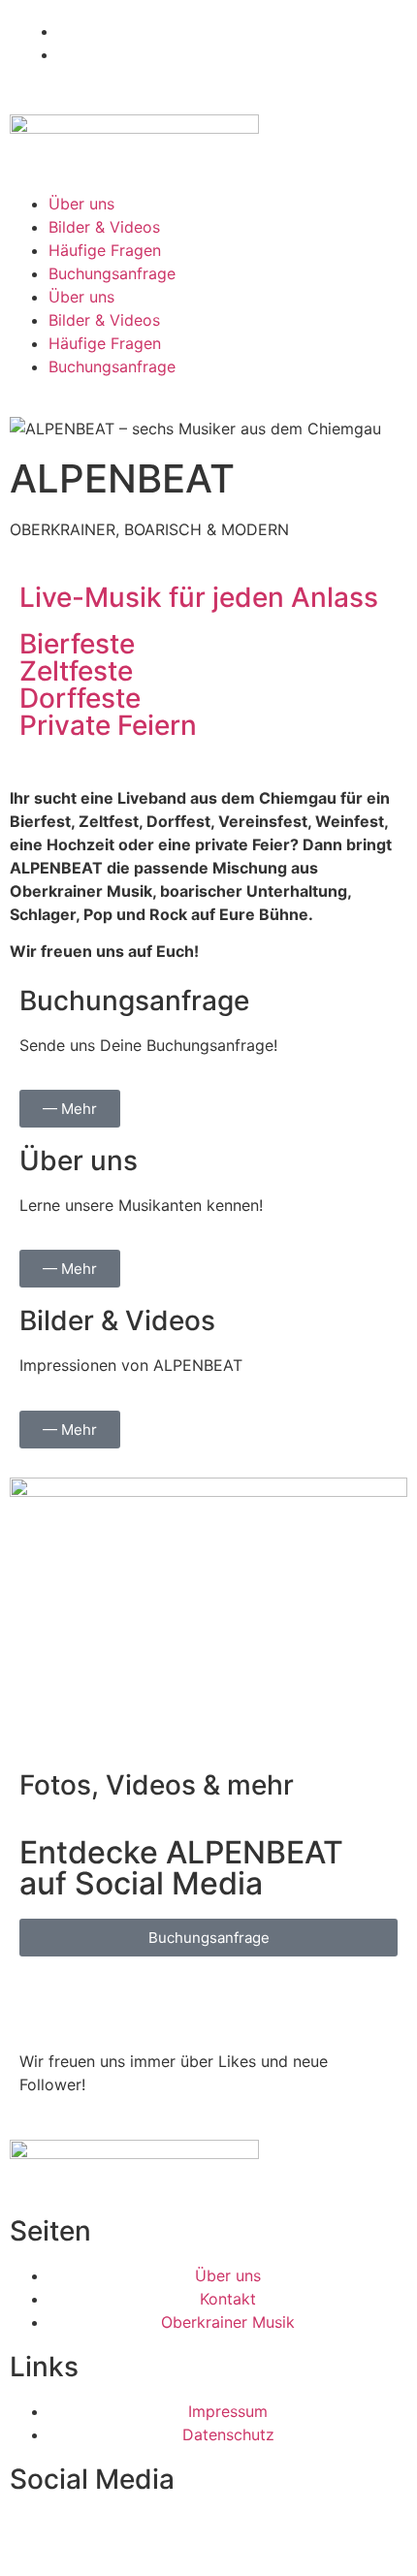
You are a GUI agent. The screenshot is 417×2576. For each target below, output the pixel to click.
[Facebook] (44, 2000)
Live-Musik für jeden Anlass (199, 597)
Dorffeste (80, 698)
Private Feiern (108, 725)
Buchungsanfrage (112, 273)
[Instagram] (97, 2000)
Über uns (81, 204)
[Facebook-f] (34, 2536)
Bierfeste (77, 644)
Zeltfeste (76, 671)
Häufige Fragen (105, 250)
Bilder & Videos (104, 227)
